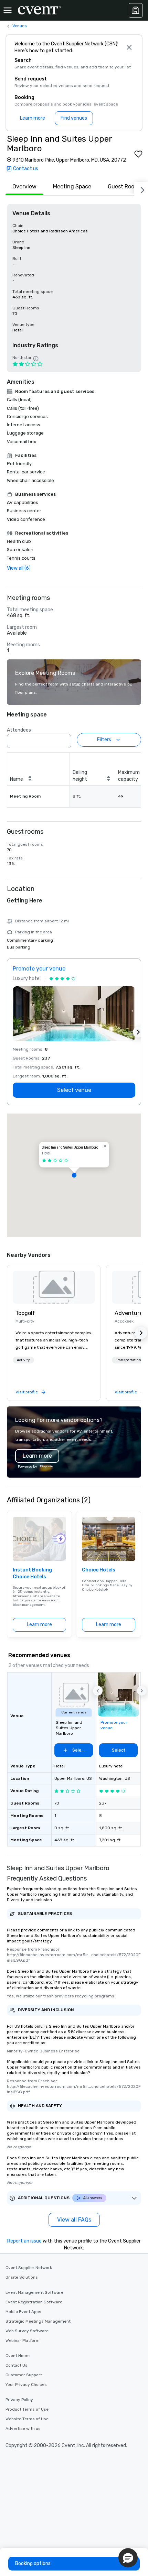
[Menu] (8, 10)
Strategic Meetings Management (38, 2321)
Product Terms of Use (27, 2409)
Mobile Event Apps (23, 2312)
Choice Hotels (99, 1570)
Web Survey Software (27, 2331)
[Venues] (136, 10)
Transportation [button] (129, 1360)
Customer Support (24, 2375)
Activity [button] (23, 1360)
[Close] (129, 47)
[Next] (141, 189)
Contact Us (17, 2365)
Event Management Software (34, 2292)
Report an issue (24, 2241)
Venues (20, 26)
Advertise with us (23, 2429)
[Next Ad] (138, 1032)
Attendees (19, 730)
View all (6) (19, 568)
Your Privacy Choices (26, 2385)
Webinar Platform (23, 2341)
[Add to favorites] (138, 154)
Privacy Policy (19, 2400)
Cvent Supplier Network (29, 2268)
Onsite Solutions (22, 2277)
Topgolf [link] (25, 1313)
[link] (54, 1287)
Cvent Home (18, 2356)
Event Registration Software (34, 2302)
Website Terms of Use (27, 2419)
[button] (64, 739)
